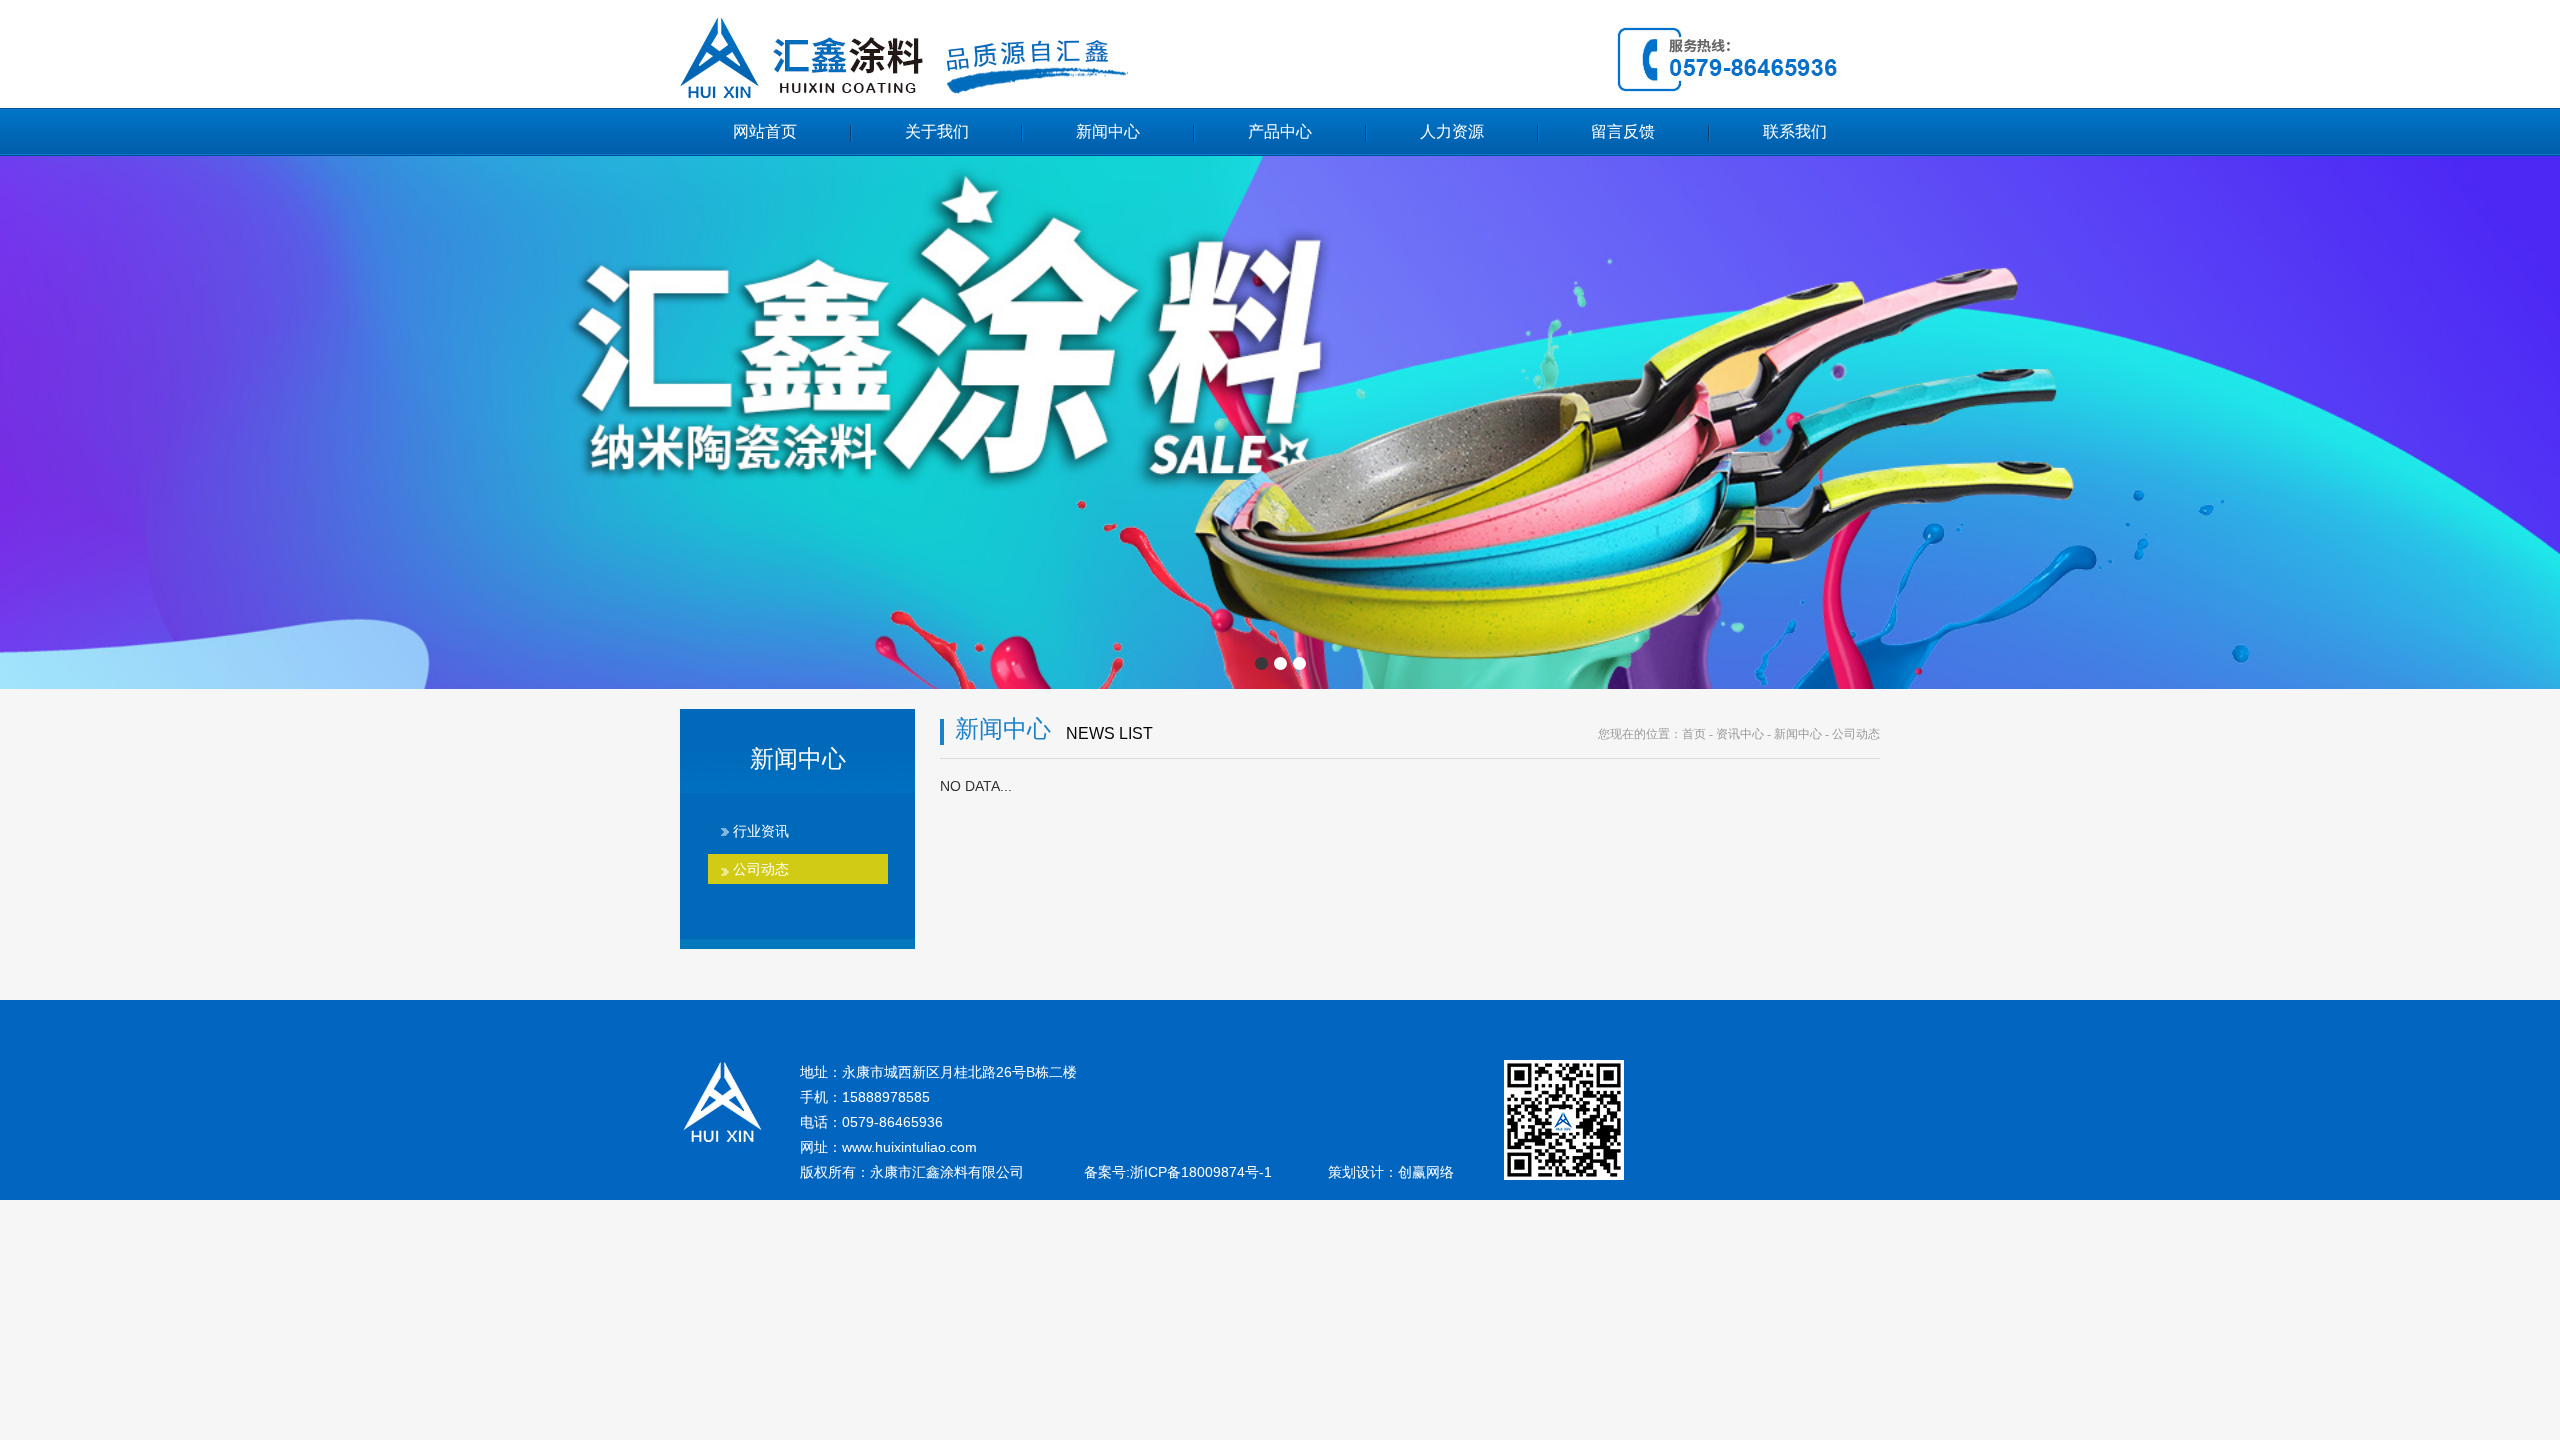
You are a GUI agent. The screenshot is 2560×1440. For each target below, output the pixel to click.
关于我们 (937, 131)
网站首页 (765, 131)
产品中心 (1280, 131)
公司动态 (761, 869)
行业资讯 (761, 831)
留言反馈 (1623, 131)
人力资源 (1452, 131)
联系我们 (1795, 131)
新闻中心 (1108, 131)
